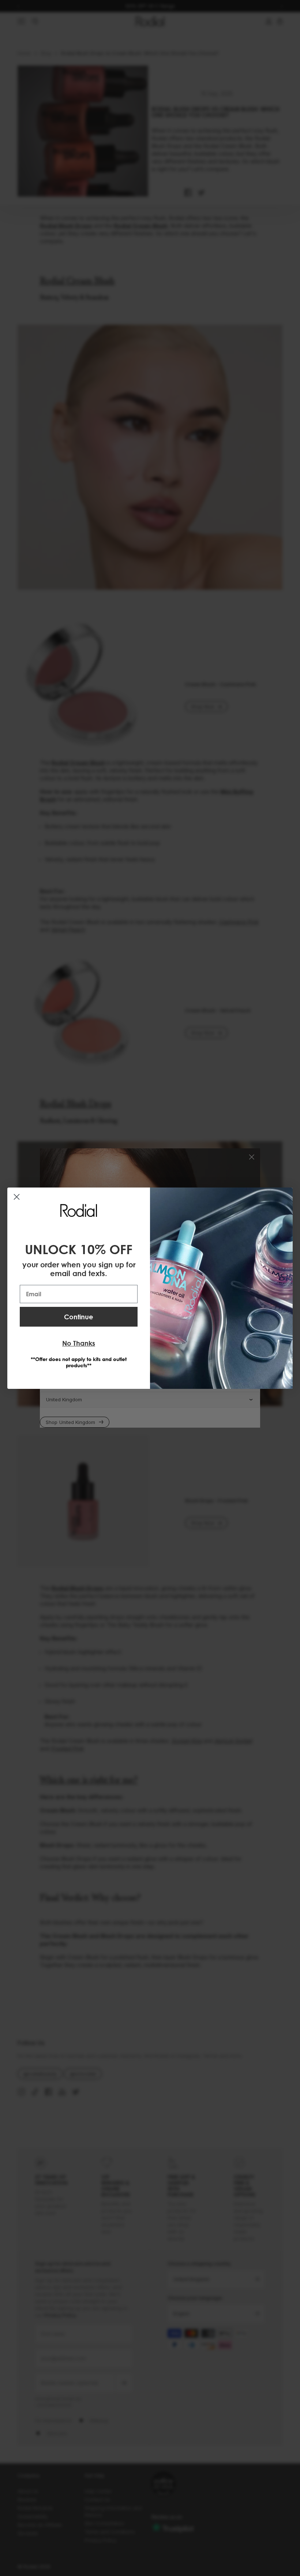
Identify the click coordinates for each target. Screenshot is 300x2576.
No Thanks (79, 1343)
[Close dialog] (17, 1197)
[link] (79, 1210)
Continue (79, 1317)
